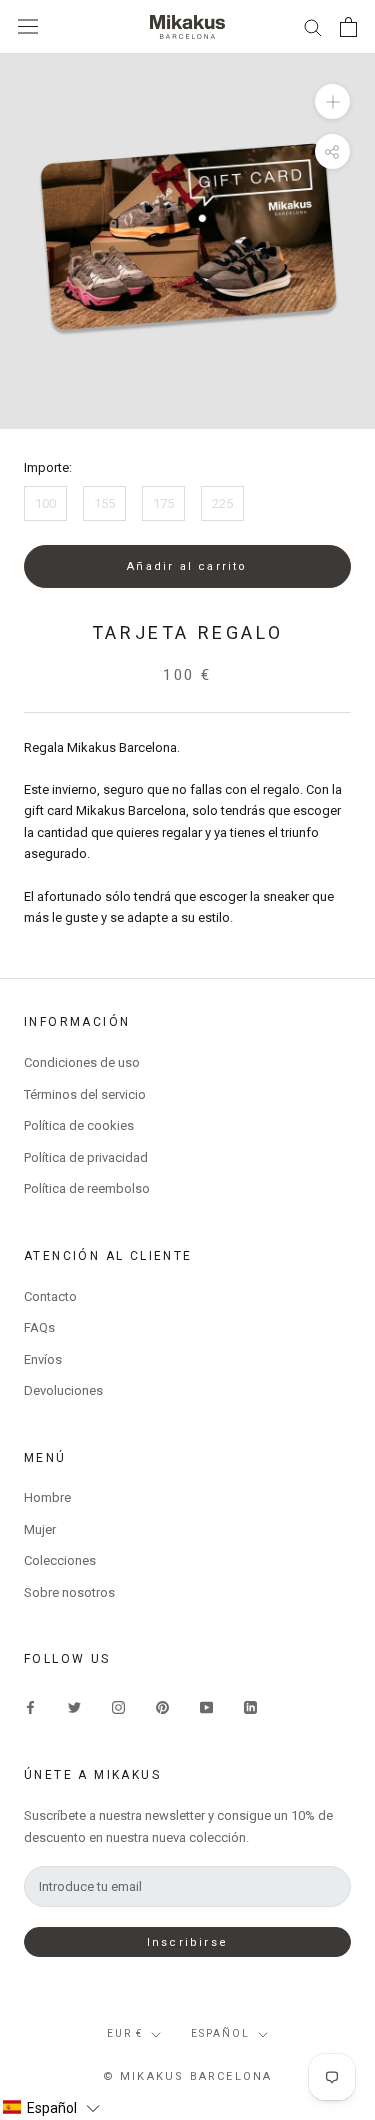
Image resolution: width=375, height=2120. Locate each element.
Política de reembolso (87, 1188)
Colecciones (60, 1560)
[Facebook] (30, 1706)
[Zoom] (332, 100)
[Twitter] (74, 1706)
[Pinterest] (162, 1706)
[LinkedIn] (250, 1706)
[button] (51, 2108)
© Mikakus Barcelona (188, 2076)
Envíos (43, 1359)
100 (45, 503)
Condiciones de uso (82, 1062)
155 (104, 503)
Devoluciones (63, 1390)
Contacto (50, 1296)
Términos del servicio (85, 1094)
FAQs (39, 1327)
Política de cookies (79, 1125)
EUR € (125, 2033)
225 (222, 503)
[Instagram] (118, 1706)
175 (163, 503)
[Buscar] (313, 26)
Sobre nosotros (69, 1592)
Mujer (40, 1529)
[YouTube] (206, 1706)
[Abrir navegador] (28, 26)
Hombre (47, 1497)
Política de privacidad (86, 1157)
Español (220, 2033)
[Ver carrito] (348, 27)
